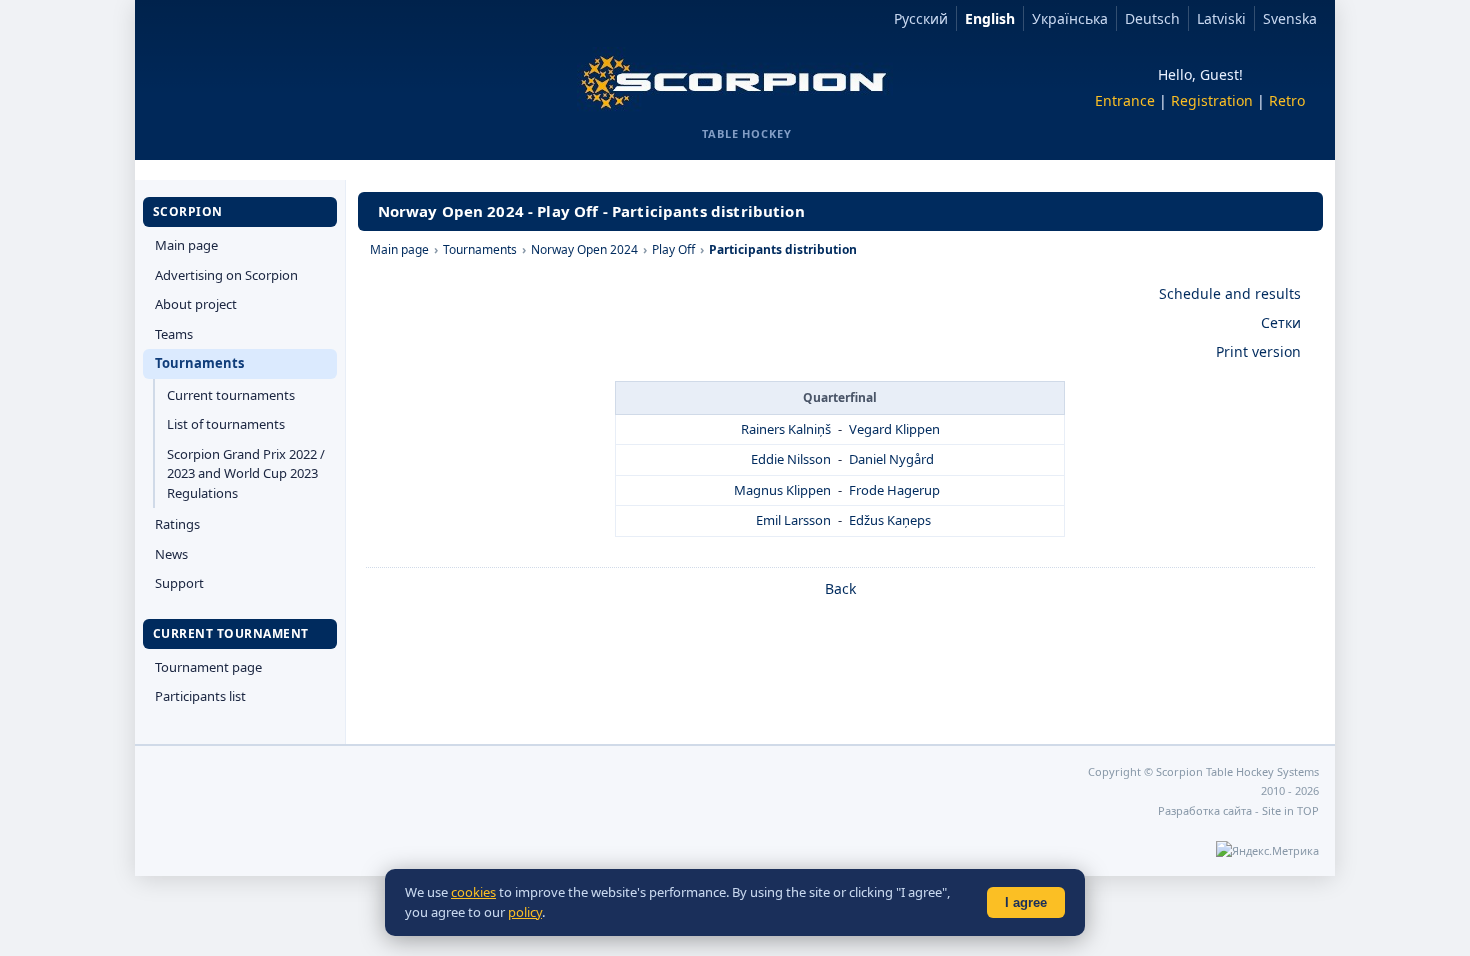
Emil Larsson (793, 520)
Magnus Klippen (782, 490)
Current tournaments (231, 395)
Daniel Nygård (891, 459)
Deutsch (1152, 18)
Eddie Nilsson (791, 459)
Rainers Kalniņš (786, 429)
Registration (1212, 100)
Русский (921, 18)
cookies (473, 892)
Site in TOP (1290, 810)
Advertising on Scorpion (226, 275)
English (990, 18)
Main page (186, 245)
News (171, 554)
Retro (1287, 100)
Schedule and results (1230, 293)
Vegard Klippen (894, 429)
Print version (1258, 351)
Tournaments (199, 363)
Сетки (1281, 322)
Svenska (1290, 18)
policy (525, 912)
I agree (1026, 902)
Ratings (177, 524)
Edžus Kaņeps (890, 520)
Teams (174, 334)
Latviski (1221, 18)
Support (179, 583)
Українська (1070, 18)
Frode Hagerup (894, 490)
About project (196, 304)
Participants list (200, 696)
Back (840, 588)
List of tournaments (226, 424)
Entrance (1125, 100)
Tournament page (208, 667)
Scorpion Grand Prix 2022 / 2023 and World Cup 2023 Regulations (246, 473)
